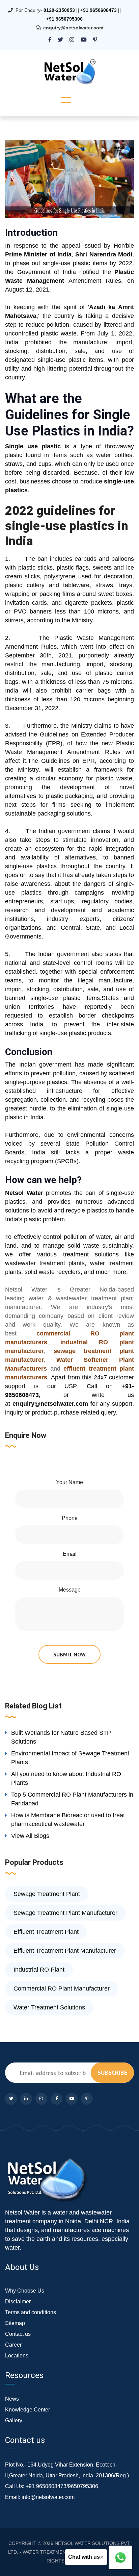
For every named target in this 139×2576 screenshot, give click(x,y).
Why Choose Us (25, 2291)
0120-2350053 (59, 10)
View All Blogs (30, 1836)
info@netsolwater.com (48, 2497)
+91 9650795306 (64, 19)
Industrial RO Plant (39, 1970)
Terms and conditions (31, 2312)
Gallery (14, 2420)
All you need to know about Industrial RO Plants (66, 1778)
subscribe (112, 2072)
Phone (70, 1518)
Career (13, 2345)
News (12, 2399)
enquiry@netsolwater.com (73, 28)
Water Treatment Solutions (49, 2007)
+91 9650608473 (99, 10)
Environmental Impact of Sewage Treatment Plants (70, 1758)
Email (70, 1554)
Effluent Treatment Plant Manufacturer (65, 1951)
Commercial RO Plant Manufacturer (62, 1989)
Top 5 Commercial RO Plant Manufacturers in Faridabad (72, 1799)
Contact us (18, 2334)
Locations (17, 2356)
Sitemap (15, 2323)
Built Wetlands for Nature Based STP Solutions (61, 1737)
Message (70, 1590)
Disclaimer (18, 2302)
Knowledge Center (27, 2410)
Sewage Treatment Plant (47, 1894)
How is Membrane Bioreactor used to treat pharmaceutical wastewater (68, 1820)
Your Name (69, 1482)
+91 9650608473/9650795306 (62, 2486)
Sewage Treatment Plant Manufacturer (65, 1913)
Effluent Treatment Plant (46, 1932)
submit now (69, 1654)
